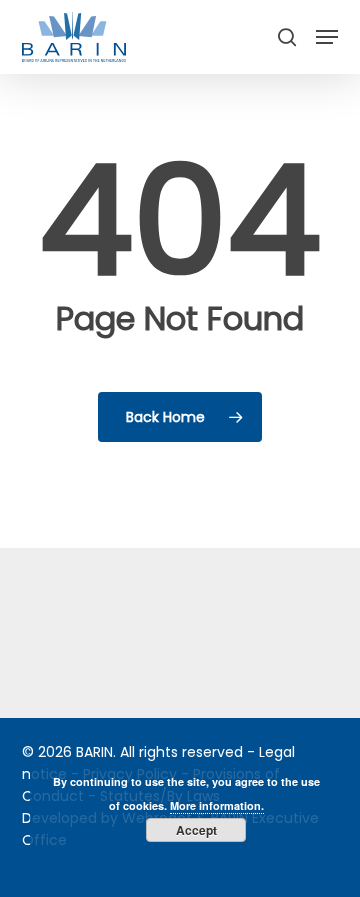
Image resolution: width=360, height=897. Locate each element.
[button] (327, 37)
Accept (196, 830)
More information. (217, 805)
